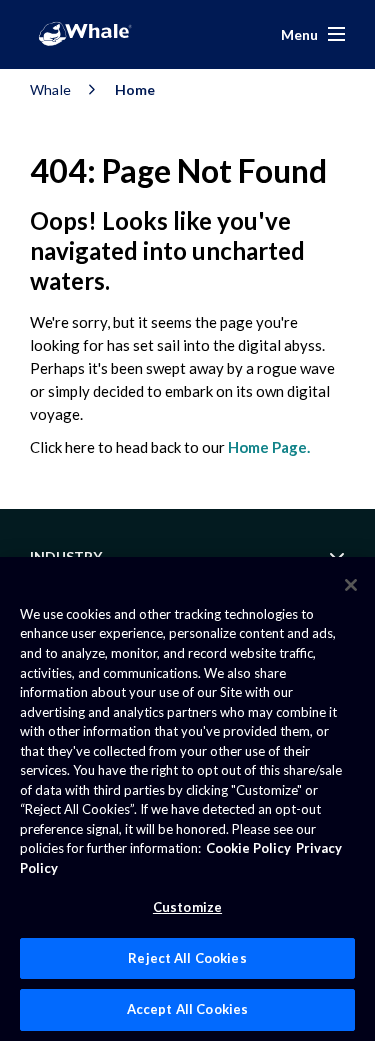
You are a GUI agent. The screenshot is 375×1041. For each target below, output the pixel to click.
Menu (299, 34)
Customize (187, 907)
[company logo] (85, 34)
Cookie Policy (248, 848)
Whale (50, 89)
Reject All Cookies (187, 958)
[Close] (351, 585)
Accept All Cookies (187, 1009)
